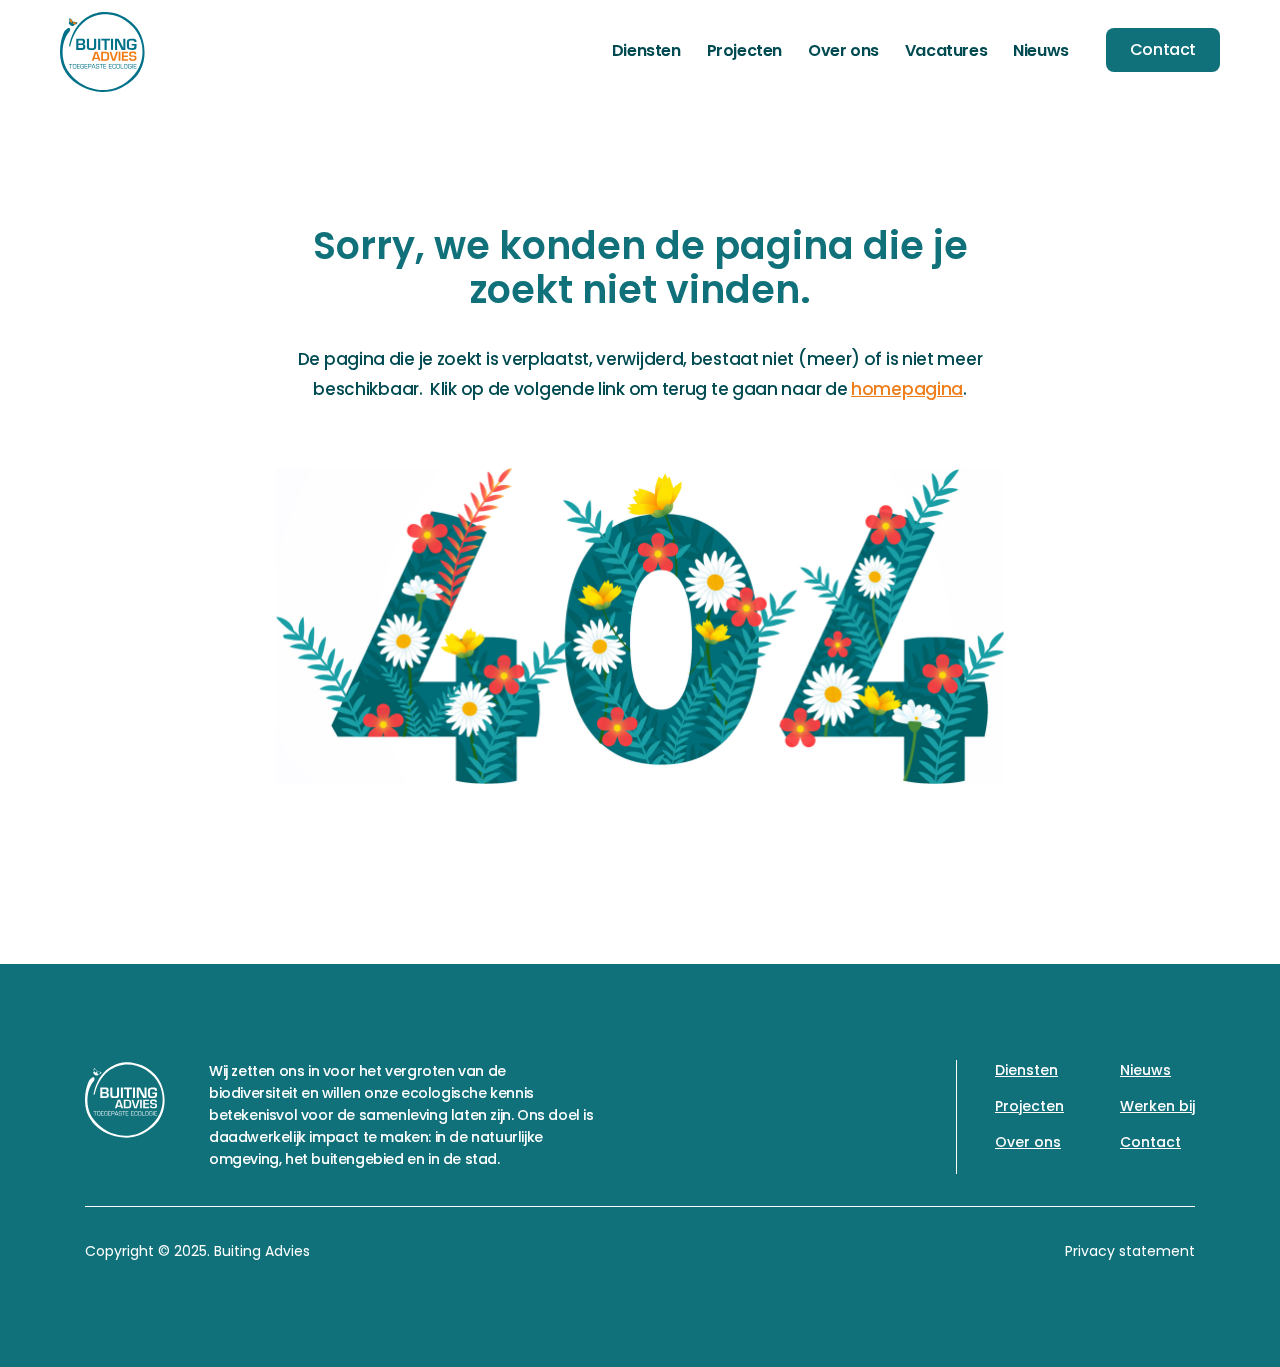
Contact (1163, 49)
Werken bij (1157, 1106)
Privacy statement (1130, 1251)
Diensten (646, 50)
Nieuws (1041, 50)
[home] (102, 52)
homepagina (907, 389)
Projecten (744, 50)
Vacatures (946, 50)
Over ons (843, 50)
